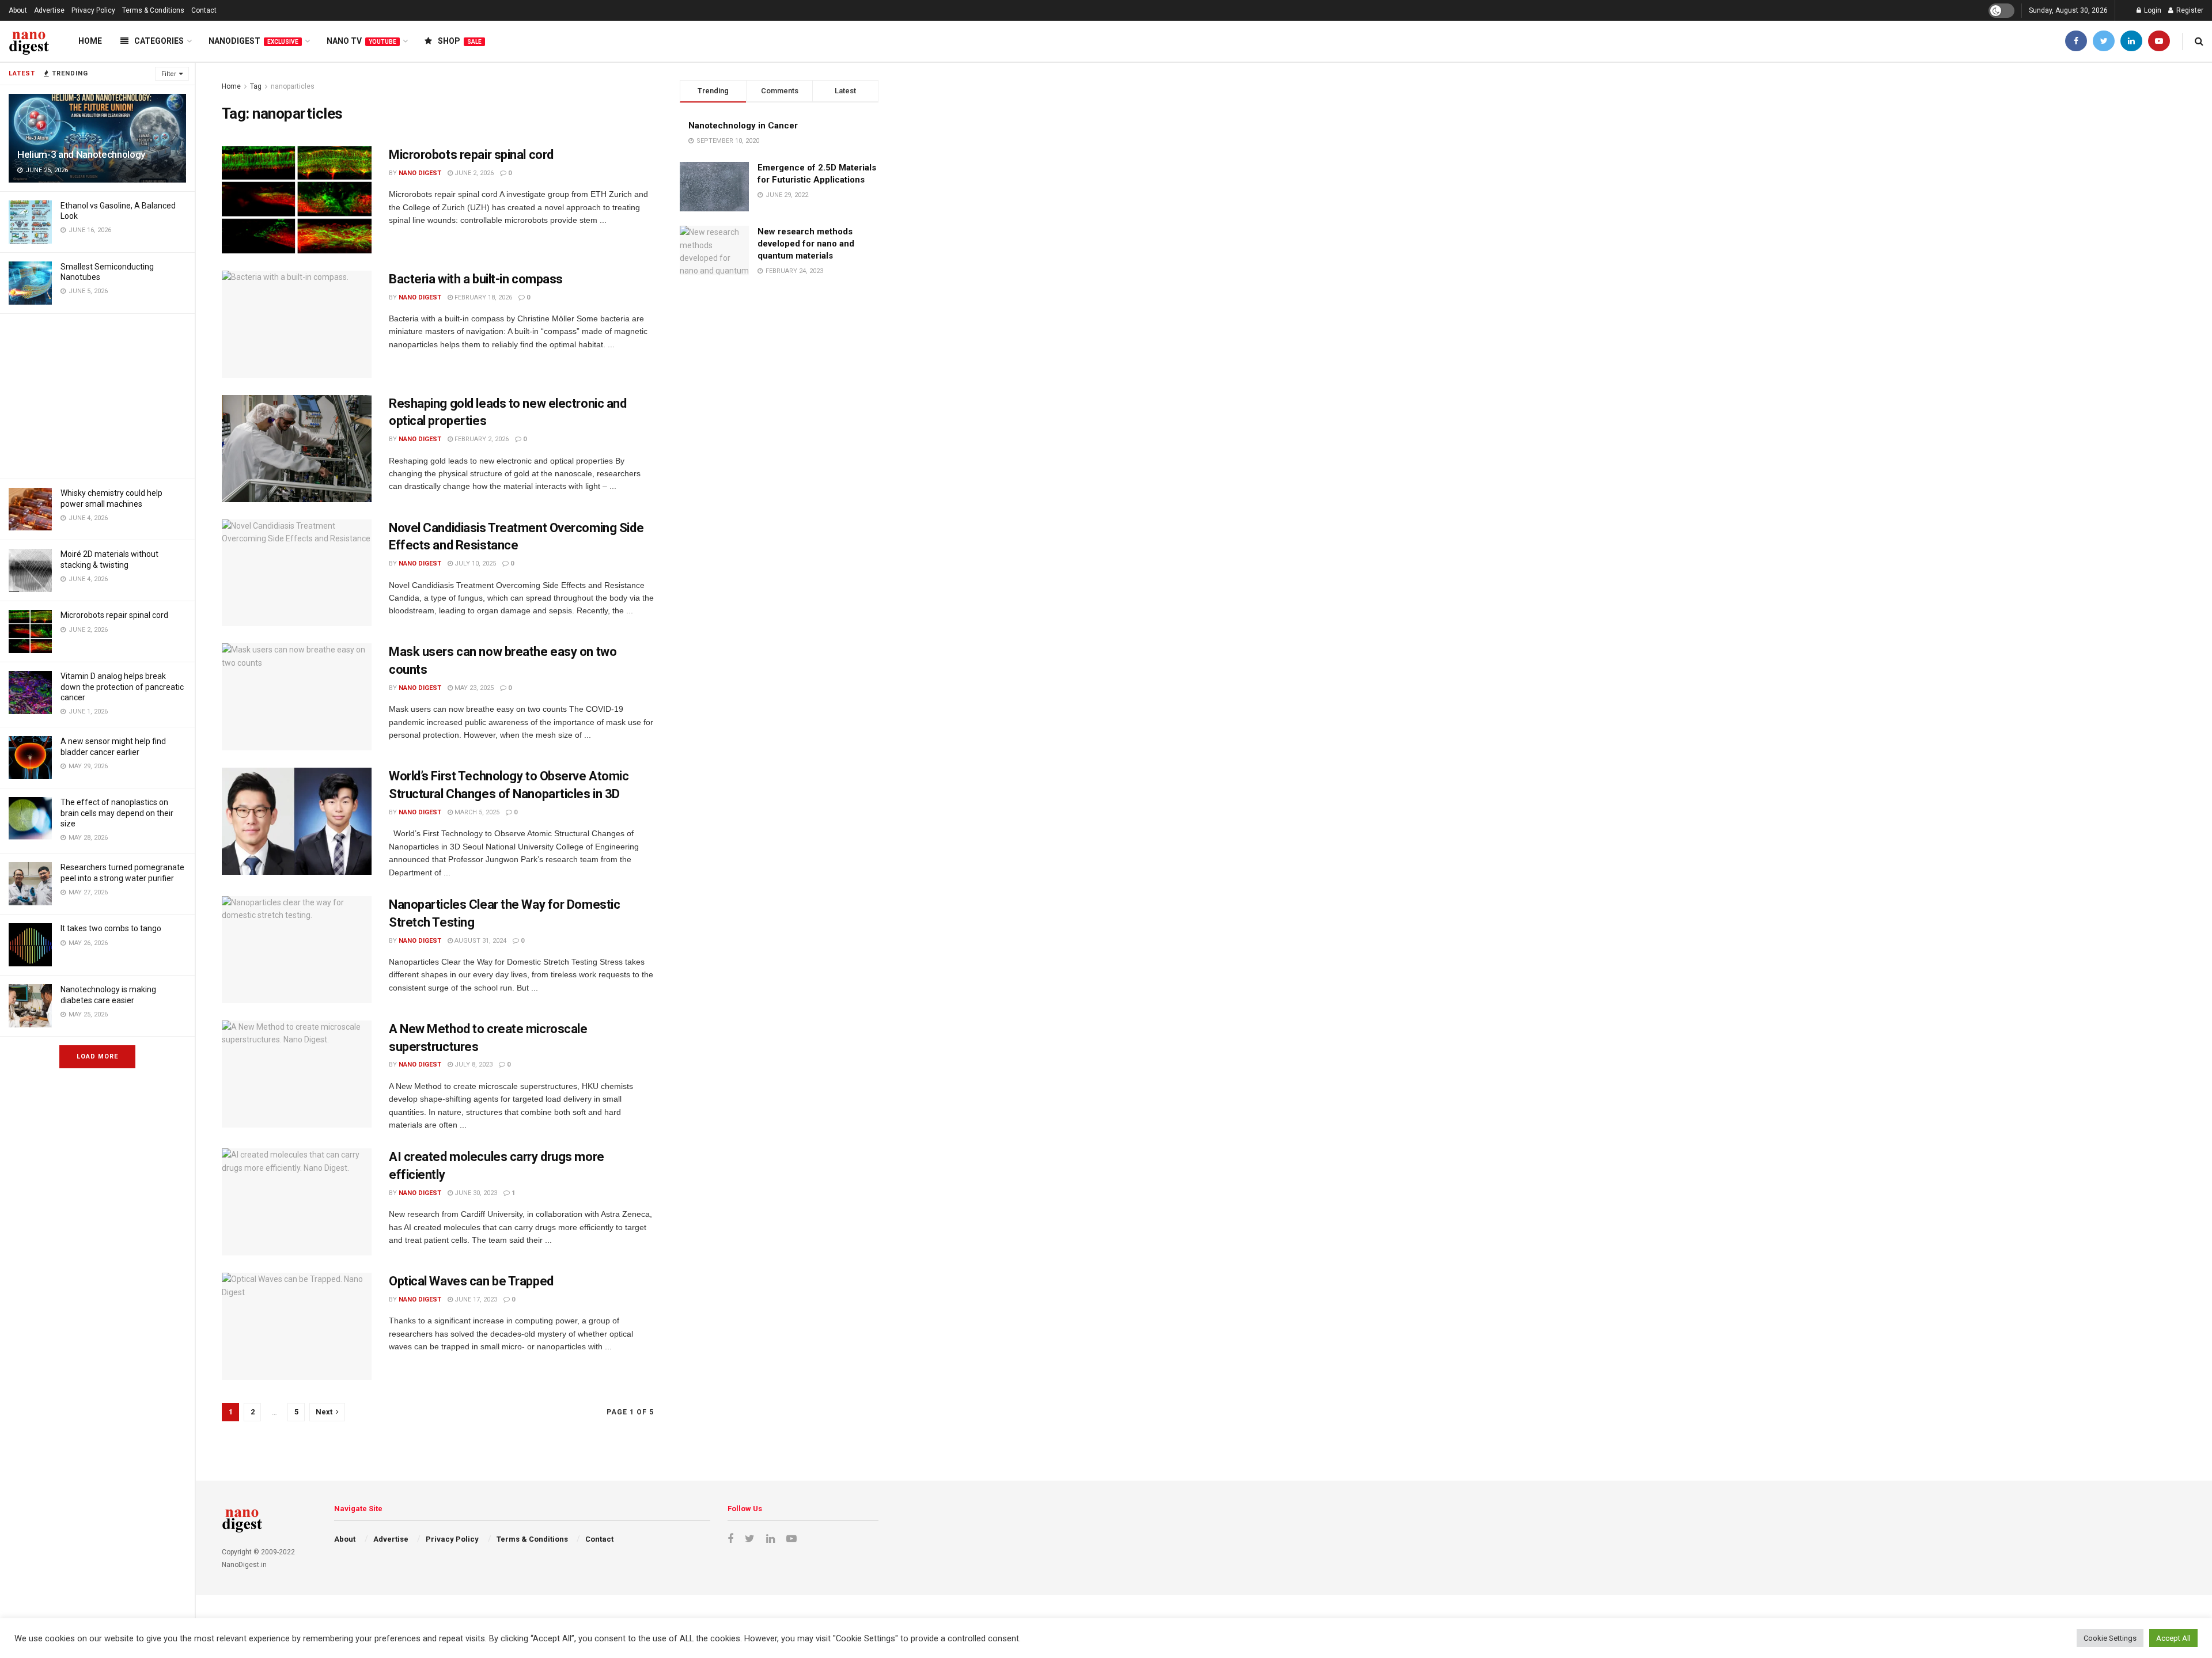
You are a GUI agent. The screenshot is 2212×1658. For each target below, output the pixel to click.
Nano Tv (361, 41)
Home (90, 41)
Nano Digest (420, 173)
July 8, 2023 (473, 1065)
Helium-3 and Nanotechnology (81, 154)
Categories (159, 41)
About (18, 10)
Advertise (49, 10)
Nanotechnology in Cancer (743, 126)
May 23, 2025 (473, 688)
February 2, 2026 (481, 439)
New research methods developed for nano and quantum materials (806, 244)
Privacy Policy (93, 10)
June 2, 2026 (473, 173)
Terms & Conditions (153, 10)
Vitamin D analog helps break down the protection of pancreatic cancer (122, 686)
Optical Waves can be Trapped (471, 1281)
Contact (204, 10)
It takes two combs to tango (111, 928)
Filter (169, 74)
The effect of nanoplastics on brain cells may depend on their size (117, 813)
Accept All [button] (2173, 1638)
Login (2152, 10)
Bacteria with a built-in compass (476, 279)
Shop (460, 41)
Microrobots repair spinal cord (114, 615)
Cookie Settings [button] (2110, 1638)
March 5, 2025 (476, 812)
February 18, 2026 (482, 297)
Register (2189, 10)
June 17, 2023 (475, 1300)
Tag (256, 86)
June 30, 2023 (475, 1193)
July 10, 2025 (474, 564)
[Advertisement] (97, 394)
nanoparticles (293, 86)
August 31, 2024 (480, 941)
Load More (97, 1056)
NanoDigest (253, 41)
